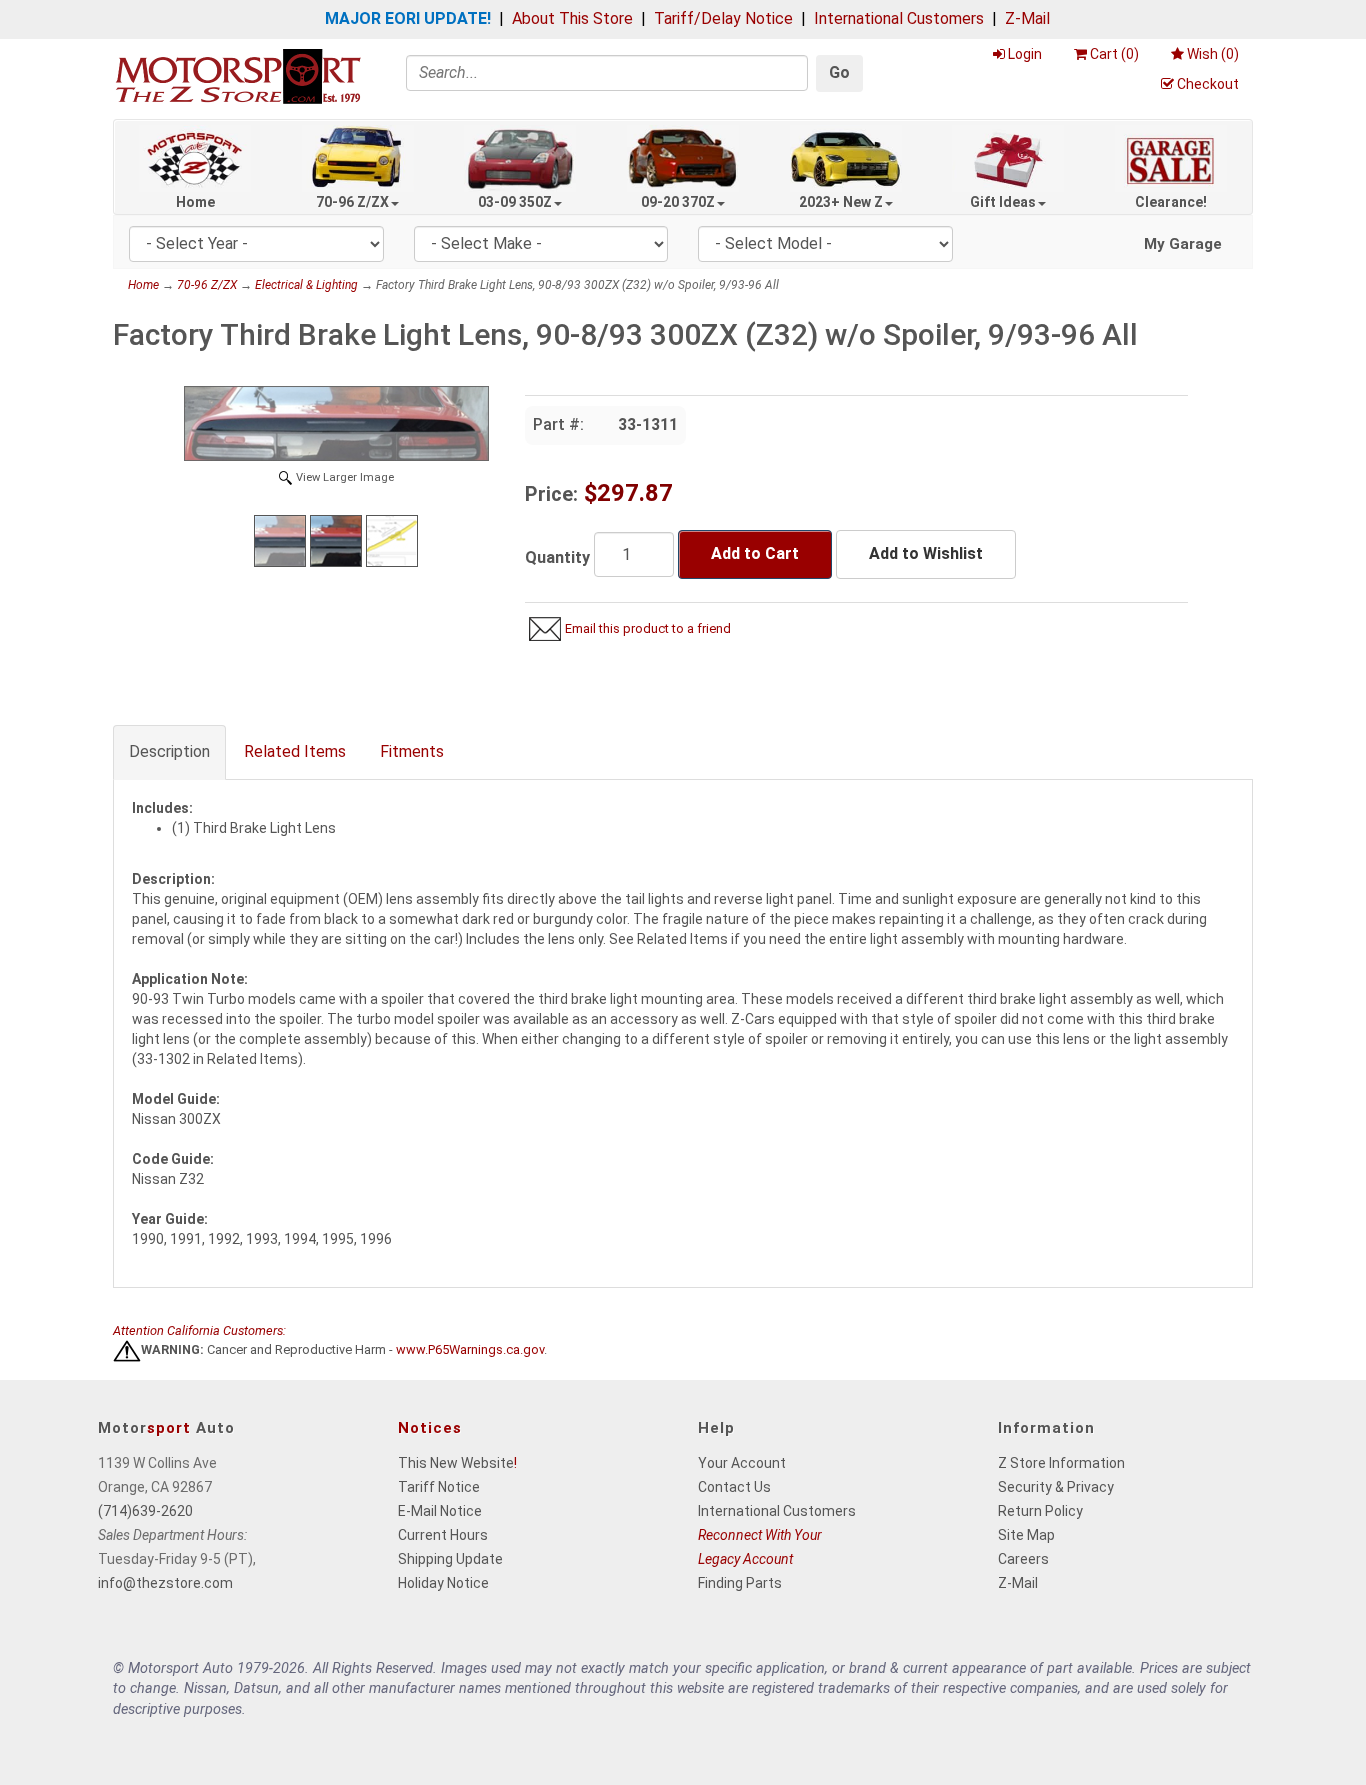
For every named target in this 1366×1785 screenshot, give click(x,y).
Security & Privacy (1056, 1487)
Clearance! (1171, 202)
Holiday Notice (443, 1583)
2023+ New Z (841, 202)
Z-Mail (1027, 18)
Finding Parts (740, 1583)
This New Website (456, 1463)
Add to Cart (755, 553)
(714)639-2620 (145, 1511)
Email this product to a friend (648, 628)
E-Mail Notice (440, 1511)
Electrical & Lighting (306, 285)
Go (839, 72)
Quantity (557, 557)
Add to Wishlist (926, 553)
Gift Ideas (1003, 202)
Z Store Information (1061, 1463)
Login (1025, 54)
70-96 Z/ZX (352, 202)
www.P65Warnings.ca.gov (470, 1350)
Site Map (1026, 1535)
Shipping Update (450, 1559)
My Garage (1183, 244)
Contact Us (734, 1487)
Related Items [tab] (295, 751)
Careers (1023, 1559)
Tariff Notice (439, 1487)
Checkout (1208, 84)
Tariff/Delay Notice (723, 18)
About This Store (572, 18)
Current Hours (443, 1535)
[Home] (238, 75)
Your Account (742, 1463)
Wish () (1213, 54)
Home (195, 202)
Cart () (1114, 54)
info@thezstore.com (165, 1583)
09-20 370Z (678, 202)
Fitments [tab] (412, 751)
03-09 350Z (515, 202)
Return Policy (1040, 1511)
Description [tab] (169, 751)
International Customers (899, 18)
